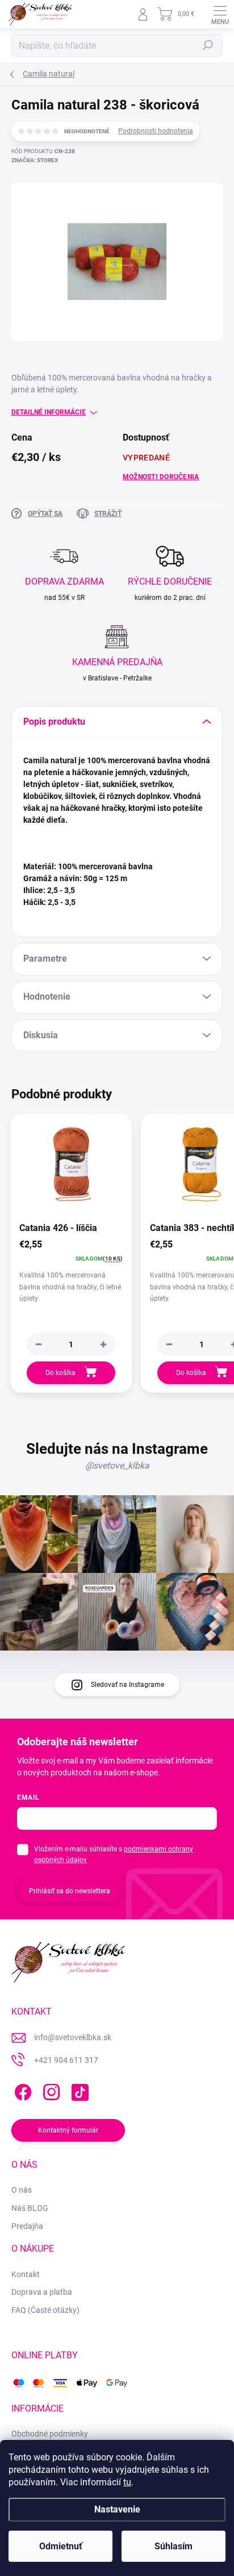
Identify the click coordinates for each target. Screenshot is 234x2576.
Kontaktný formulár (68, 2130)
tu (127, 2482)
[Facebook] (21, 2090)
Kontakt (26, 2274)
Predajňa (27, 2226)
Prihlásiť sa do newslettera (70, 1891)
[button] (103, 1344)
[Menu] (220, 14)
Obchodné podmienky (50, 2434)
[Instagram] (50, 2090)
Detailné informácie (49, 412)
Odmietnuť (61, 2546)
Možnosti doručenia (161, 477)
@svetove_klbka (117, 1465)
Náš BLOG (30, 2208)
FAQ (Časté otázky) (45, 2310)
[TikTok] (78, 2090)
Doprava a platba (42, 2292)
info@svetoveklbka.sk (73, 2037)
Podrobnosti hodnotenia (156, 131)
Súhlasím (174, 2546)
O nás (22, 2190)
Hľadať (208, 45)
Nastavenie (117, 2509)
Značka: (35, 160)
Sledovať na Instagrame (128, 1685)
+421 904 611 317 (66, 2060)
